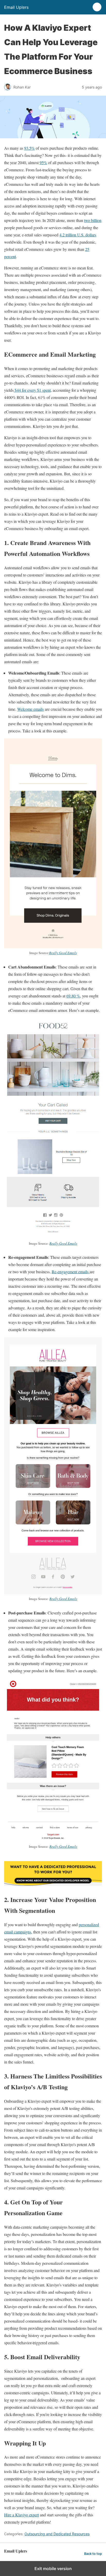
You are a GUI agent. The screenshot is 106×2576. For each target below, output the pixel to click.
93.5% (29, 148)
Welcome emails (30, 709)
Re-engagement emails (71, 1272)
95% (43, 162)
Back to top (93, 2554)
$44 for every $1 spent (32, 390)
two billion (93, 220)
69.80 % (73, 996)
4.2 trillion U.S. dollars (78, 235)
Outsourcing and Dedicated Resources (57, 2534)
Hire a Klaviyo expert (21, 2515)
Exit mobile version (53, 2569)
